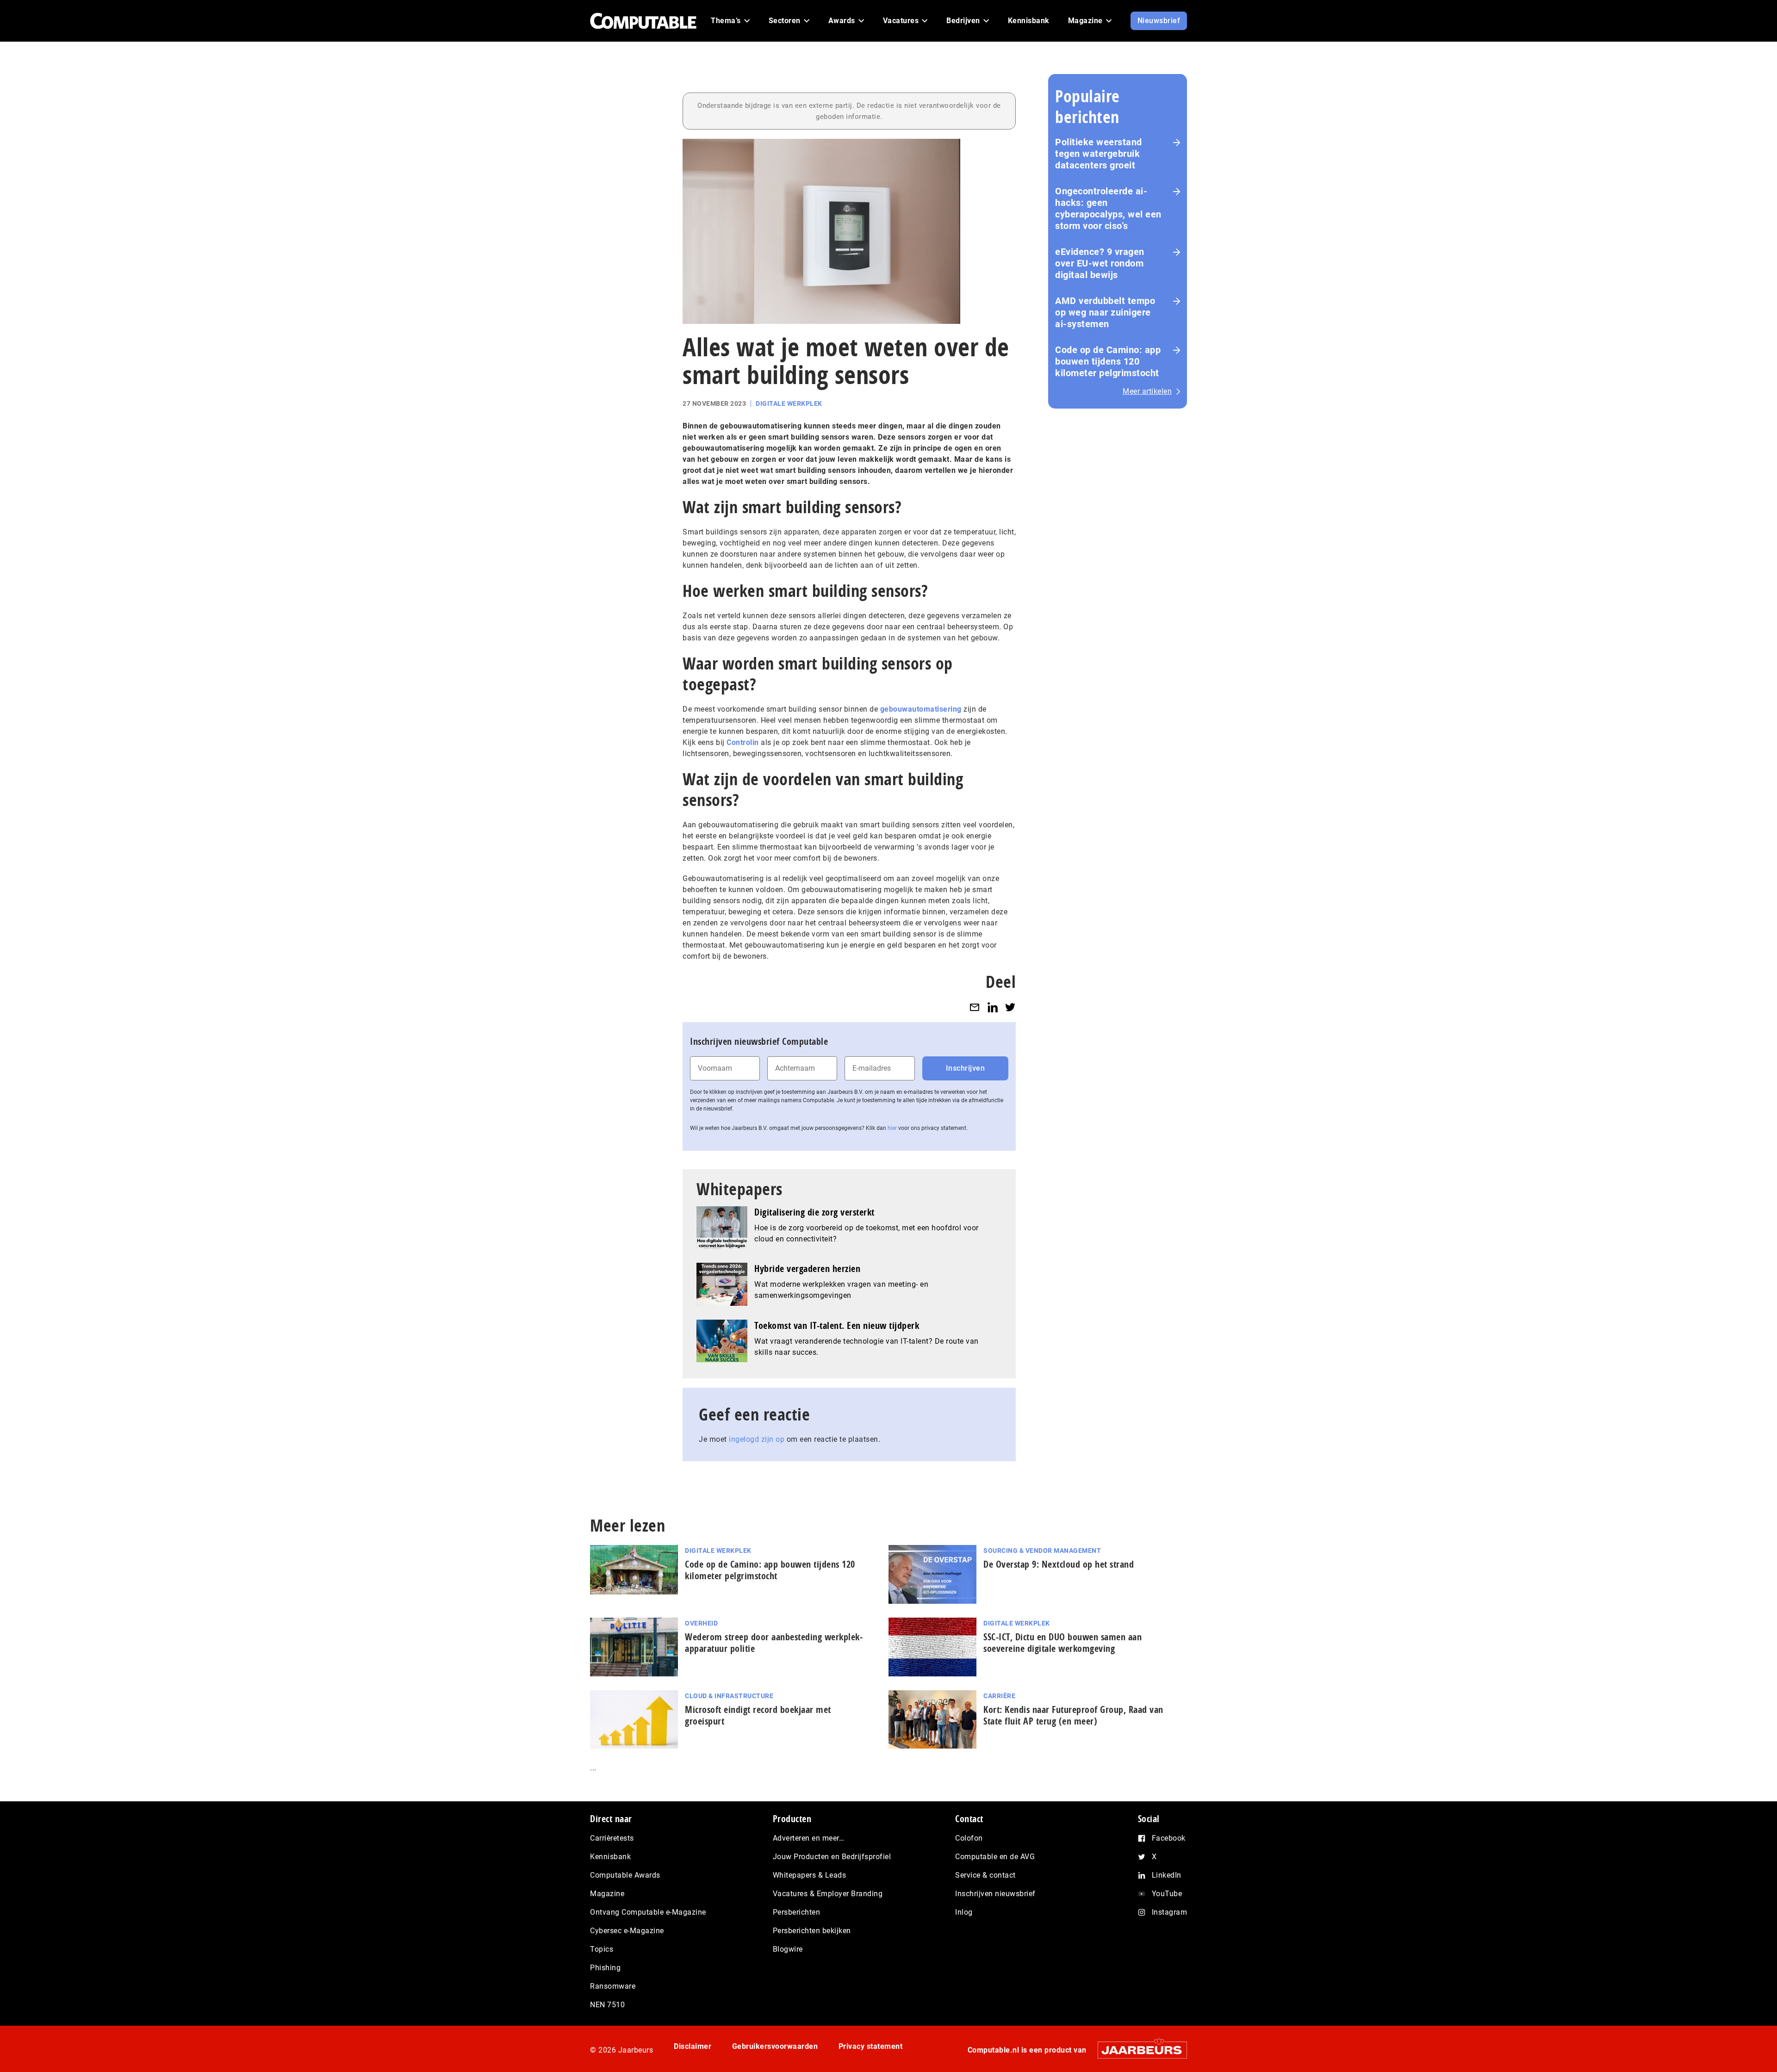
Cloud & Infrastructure (729, 1696)
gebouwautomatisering (921, 709)
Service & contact (985, 1875)
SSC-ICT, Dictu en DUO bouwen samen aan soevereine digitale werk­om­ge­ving (1062, 1643)
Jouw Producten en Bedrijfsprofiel (832, 1857)
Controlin (743, 742)
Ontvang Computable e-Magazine (648, 1912)
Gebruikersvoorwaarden (775, 2046)
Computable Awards (625, 1875)
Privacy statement (871, 2046)
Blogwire (788, 1949)
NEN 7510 (607, 2005)
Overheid (701, 1623)
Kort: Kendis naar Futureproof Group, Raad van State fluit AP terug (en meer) (1073, 1715)
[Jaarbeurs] (1138, 2050)
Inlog (964, 1912)
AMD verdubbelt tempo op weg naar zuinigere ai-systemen (1105, 312)
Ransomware (613, 1986)
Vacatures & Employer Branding (828, 1894)
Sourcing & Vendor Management (1042, 1551)
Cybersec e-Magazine (627, 1931)
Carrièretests (612, 1838)
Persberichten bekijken (812, 1931)
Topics (602, 1949)
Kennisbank (610, 1857)
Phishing (605, 1968)
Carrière (999, 1696)
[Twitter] (1010, 1007)
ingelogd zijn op (757, 1439)
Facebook (1169, 1838)
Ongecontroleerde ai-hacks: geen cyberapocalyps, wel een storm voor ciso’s (1108, 208)
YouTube (1167, 1894)
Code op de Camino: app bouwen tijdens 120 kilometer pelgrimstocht (1108, 361)
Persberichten (797, 1912)
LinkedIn (1167, 1875)
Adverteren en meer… (809, 1838)
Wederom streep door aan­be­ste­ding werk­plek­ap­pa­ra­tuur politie (774, 1643)
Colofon (969, 1838)
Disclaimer (693, 2046)
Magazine (607, 1894)
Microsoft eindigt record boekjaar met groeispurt (758, 1715)
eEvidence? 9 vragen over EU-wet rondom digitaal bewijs (1100, 263)
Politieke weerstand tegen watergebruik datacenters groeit (1099, 154)
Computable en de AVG (995, 1857)
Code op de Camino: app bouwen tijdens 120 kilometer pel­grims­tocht (770, 1570)
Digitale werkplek (789, 403)
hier (892, 1128)
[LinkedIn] (993, 1007)
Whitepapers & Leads (810, 1875)
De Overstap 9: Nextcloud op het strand (1059, 1564)
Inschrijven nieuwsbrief (995, 1894)
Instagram (1170, 1912)
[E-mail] (975, 1007)
